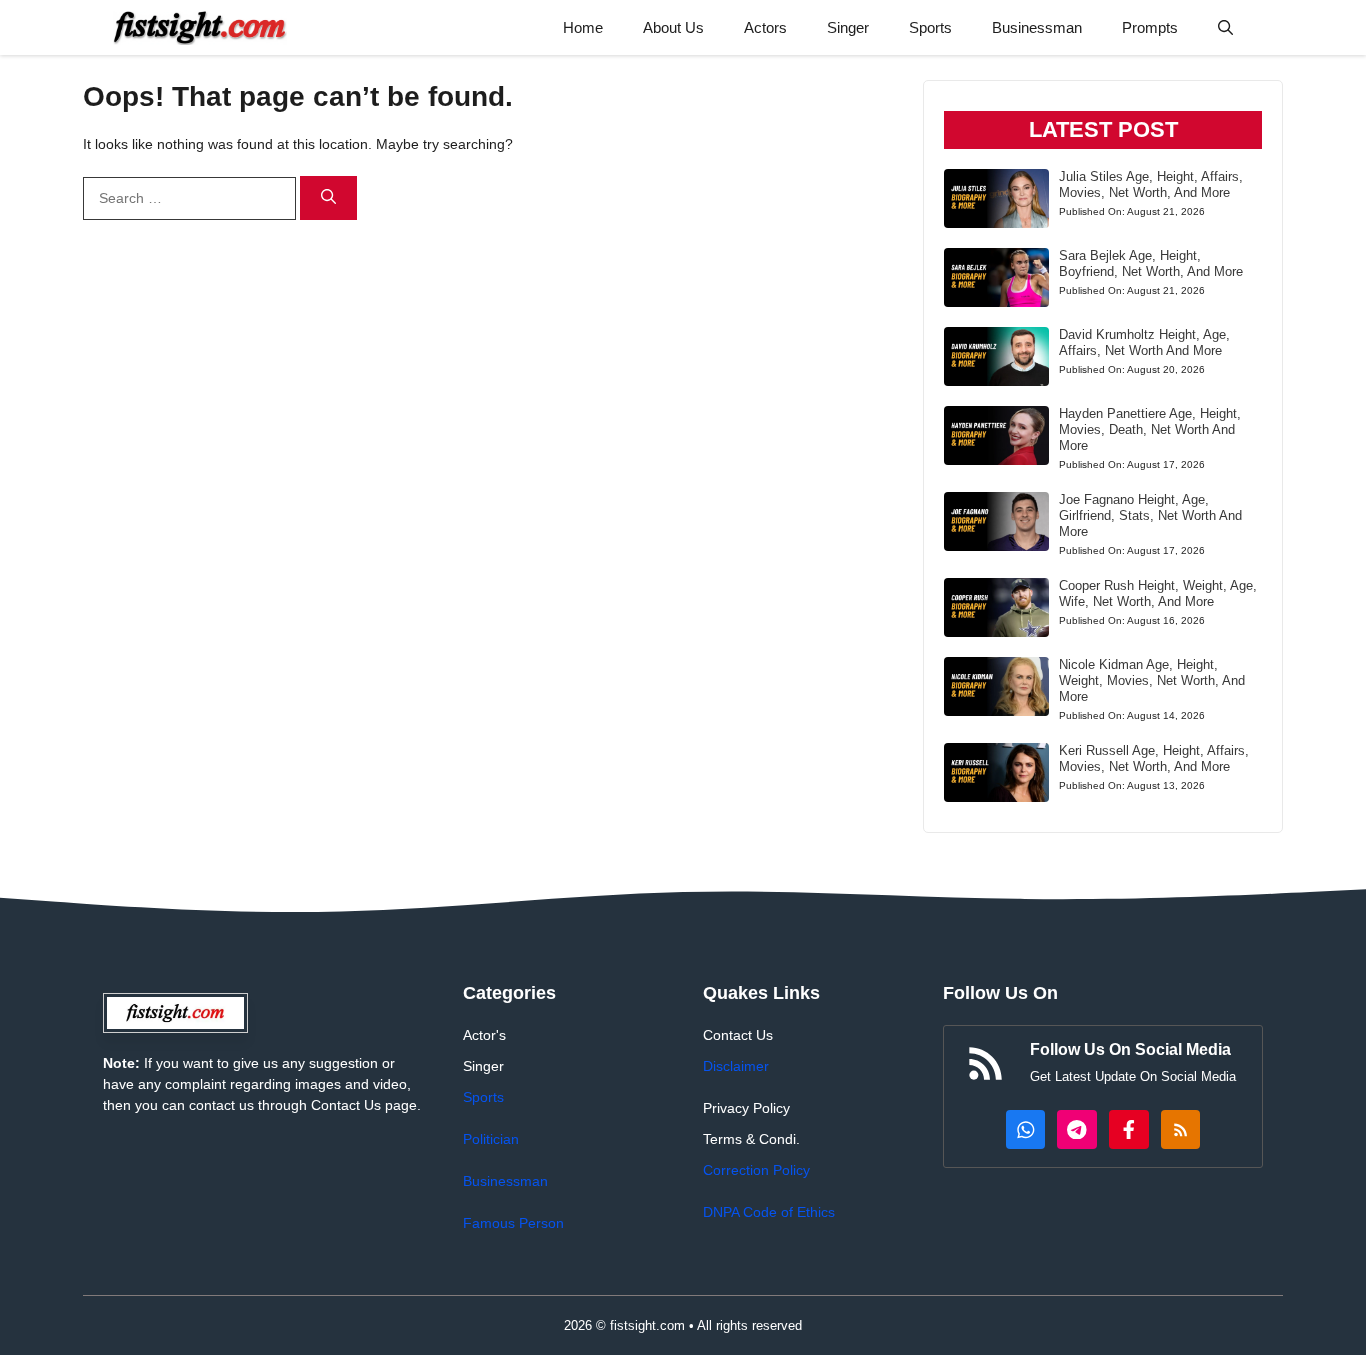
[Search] (328, 198)
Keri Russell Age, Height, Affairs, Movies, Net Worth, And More (1154, 758)
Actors (765, 27)
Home (583, 27)
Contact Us (738, 1035)
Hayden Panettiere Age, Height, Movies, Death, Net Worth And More (1150, 429)
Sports (930, 27)
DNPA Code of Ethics (769, 1212)
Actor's (484, 1035)
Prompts (1150, 27)
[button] (1225, 27)
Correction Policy (756, 1170)
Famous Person (513, 1223)
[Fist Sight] (200, 27)
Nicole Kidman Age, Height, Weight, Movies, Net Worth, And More (1152, 680)
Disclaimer (736, 1066)
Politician (491, 1139)
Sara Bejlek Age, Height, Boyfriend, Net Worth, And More (1151, 263)
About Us (673, 27)
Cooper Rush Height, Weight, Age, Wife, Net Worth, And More (1158, 593)
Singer (848, 27)
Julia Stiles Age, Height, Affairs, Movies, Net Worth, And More (1151, 184)
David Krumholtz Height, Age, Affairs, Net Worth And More (1144, 342)
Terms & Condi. (751, 1139)
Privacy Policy (746, 1108)
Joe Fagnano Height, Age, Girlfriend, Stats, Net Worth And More (1150, 515)
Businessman (1037, 27)
